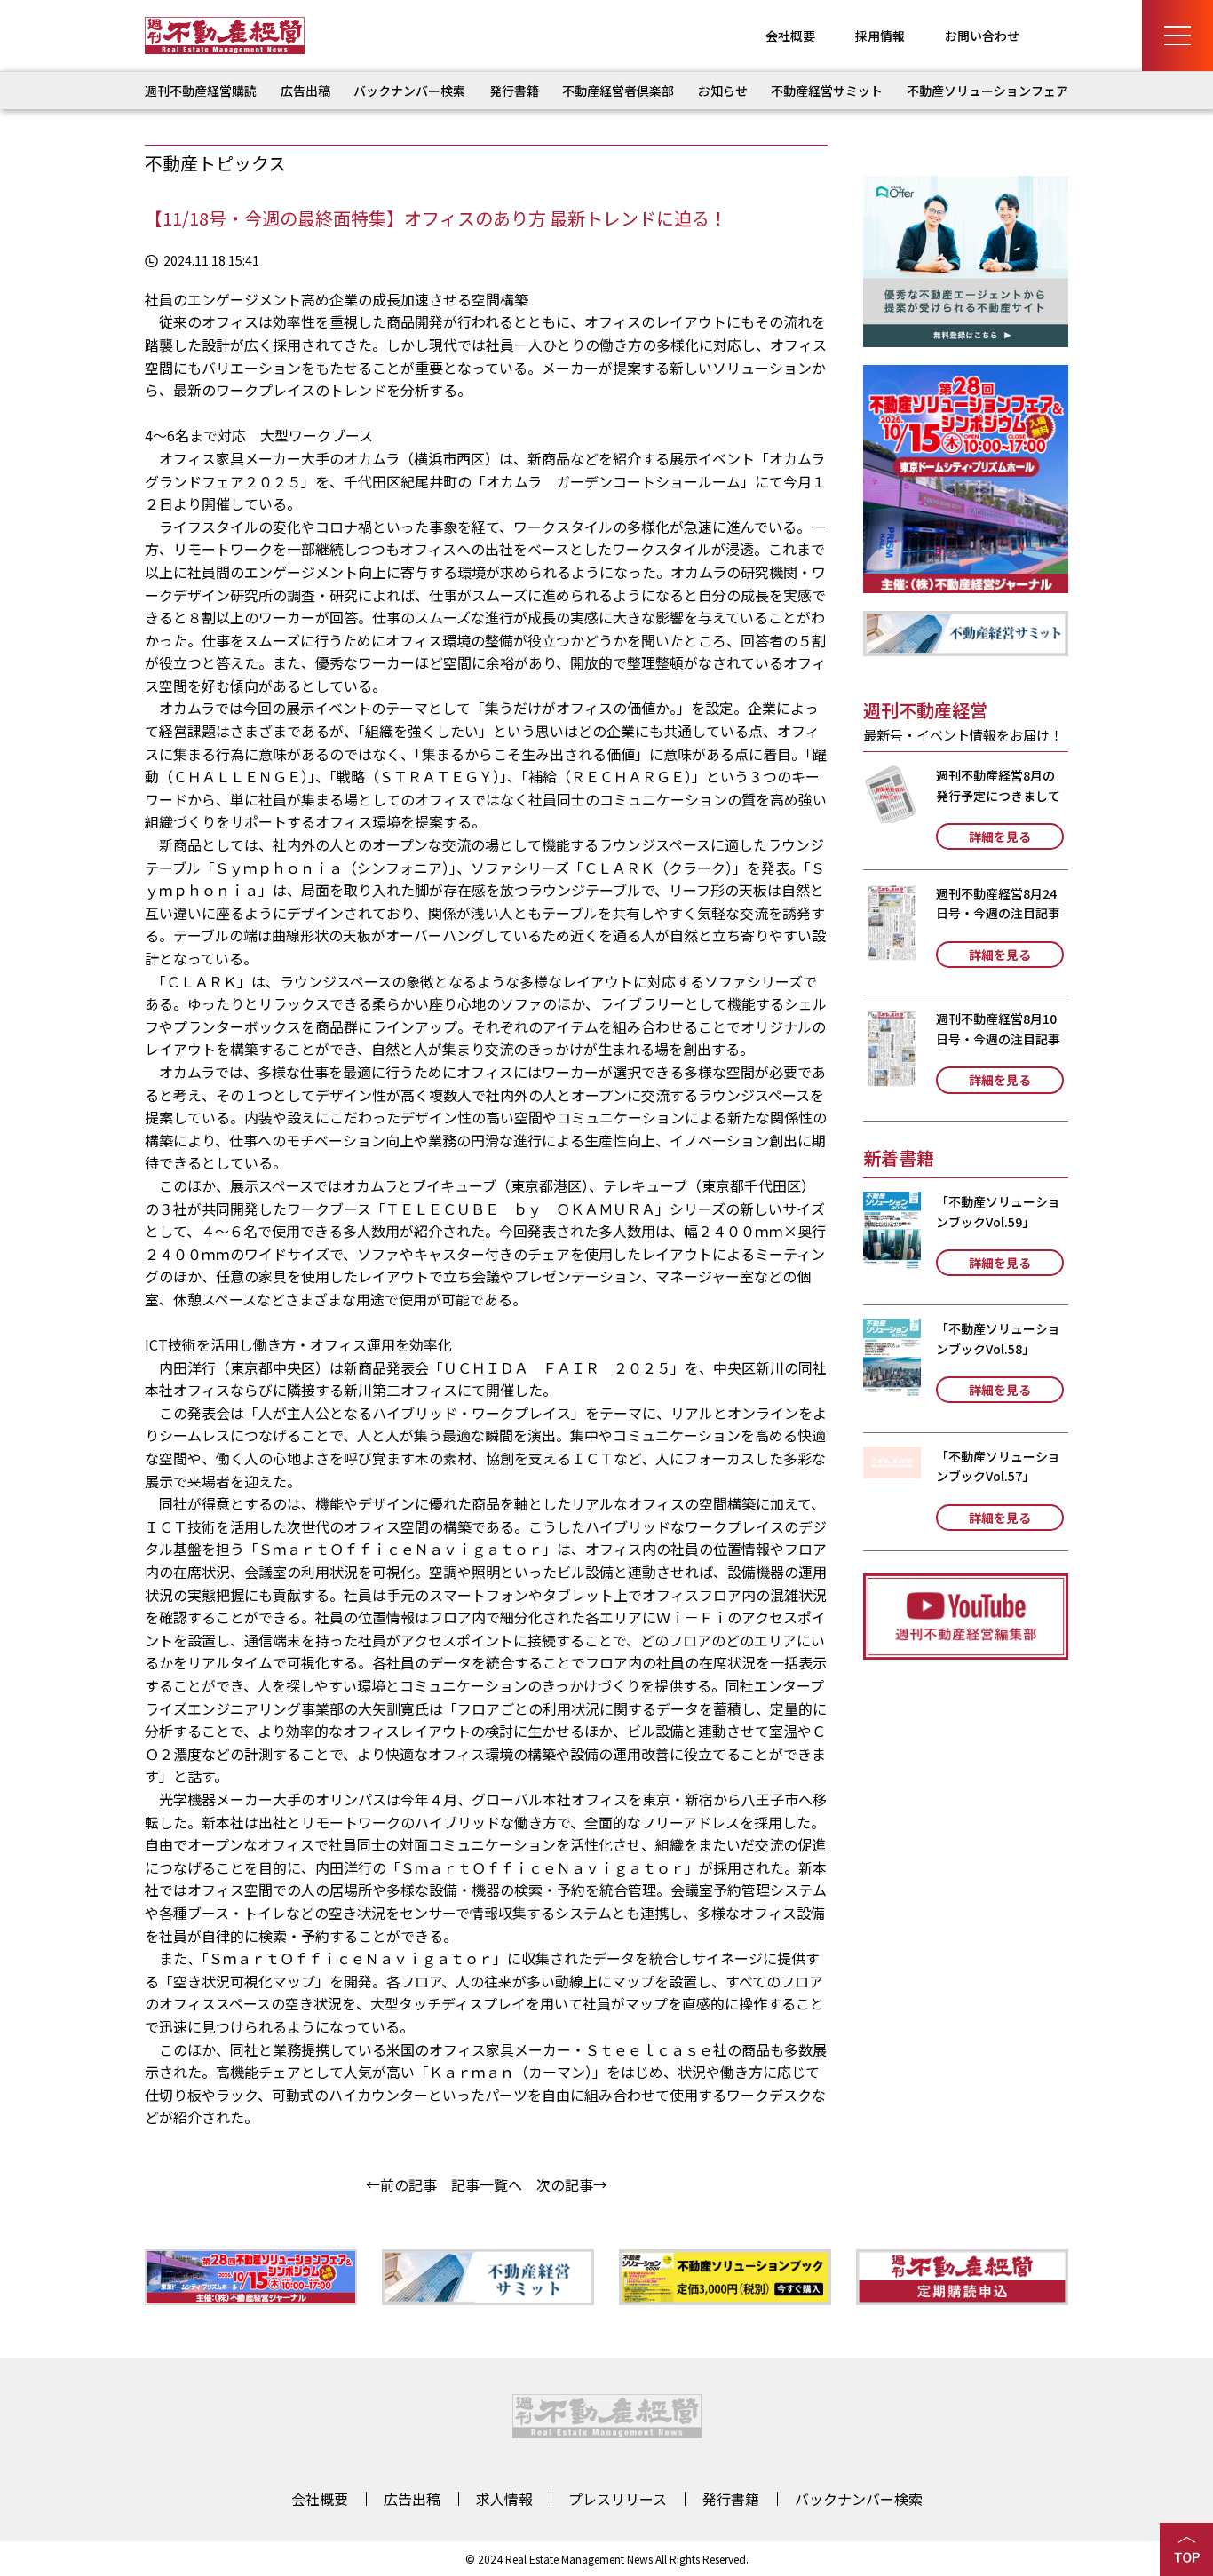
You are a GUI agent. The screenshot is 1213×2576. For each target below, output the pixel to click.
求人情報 (504, 2499)
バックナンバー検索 (409, 91)
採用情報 (880, 36)
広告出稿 (305, 91)
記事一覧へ (487, 2184)
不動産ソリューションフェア (987, 91)
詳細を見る (1000, 836)
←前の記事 (401, 2184)
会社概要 (790, 36)
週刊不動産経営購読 (201, 91)
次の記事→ (572, 2184)
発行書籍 (514, 91)
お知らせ (723, 91)
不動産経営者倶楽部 (618, 91)
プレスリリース (618, 2499)
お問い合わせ (982, 36)
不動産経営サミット (827, 91)
